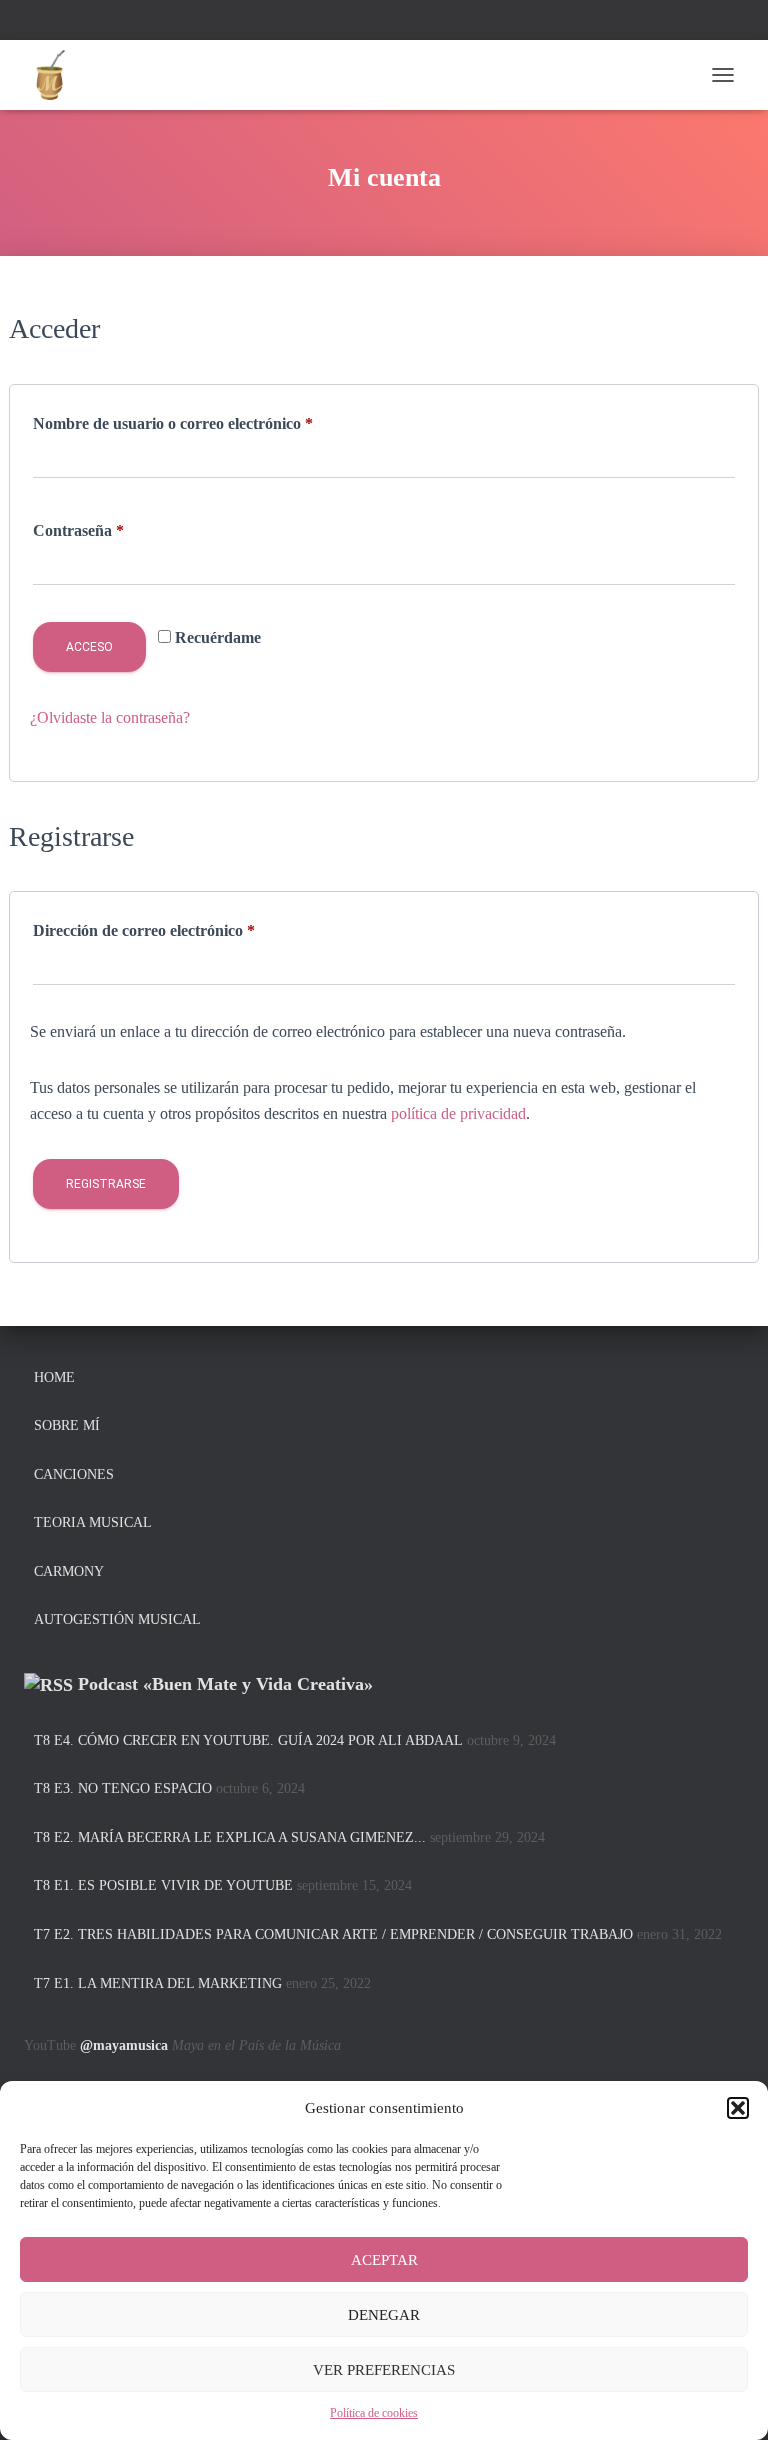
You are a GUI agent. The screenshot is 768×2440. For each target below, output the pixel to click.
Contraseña (116, 530)
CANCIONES (74, 1474)
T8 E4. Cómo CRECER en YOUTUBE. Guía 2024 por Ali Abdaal (248, 1740)
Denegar (384, 2315)
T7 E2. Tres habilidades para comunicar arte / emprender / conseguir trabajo (333, 1934)
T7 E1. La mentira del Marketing (158, 1983)
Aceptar (384, 2260)
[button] (738, 2108)
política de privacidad (458, 1113)
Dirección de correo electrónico (182, 930)
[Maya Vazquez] (56, 75)
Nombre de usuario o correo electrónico (211, 423)
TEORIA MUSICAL (93, 1522)
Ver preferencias (384, 2370)
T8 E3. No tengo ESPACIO (123, 1788)
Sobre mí (67, 1425)
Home (54, 1377)
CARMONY (69, 1571)
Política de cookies (374, 2413)
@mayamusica (124, 2045)
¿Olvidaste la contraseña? (110, 717)
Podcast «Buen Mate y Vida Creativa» (225, 1684)
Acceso (89, 647)
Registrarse (106, 1184)
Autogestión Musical (117, 1619)
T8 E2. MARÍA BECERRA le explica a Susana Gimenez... (230, 1837)
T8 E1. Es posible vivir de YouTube (163, 1885)
